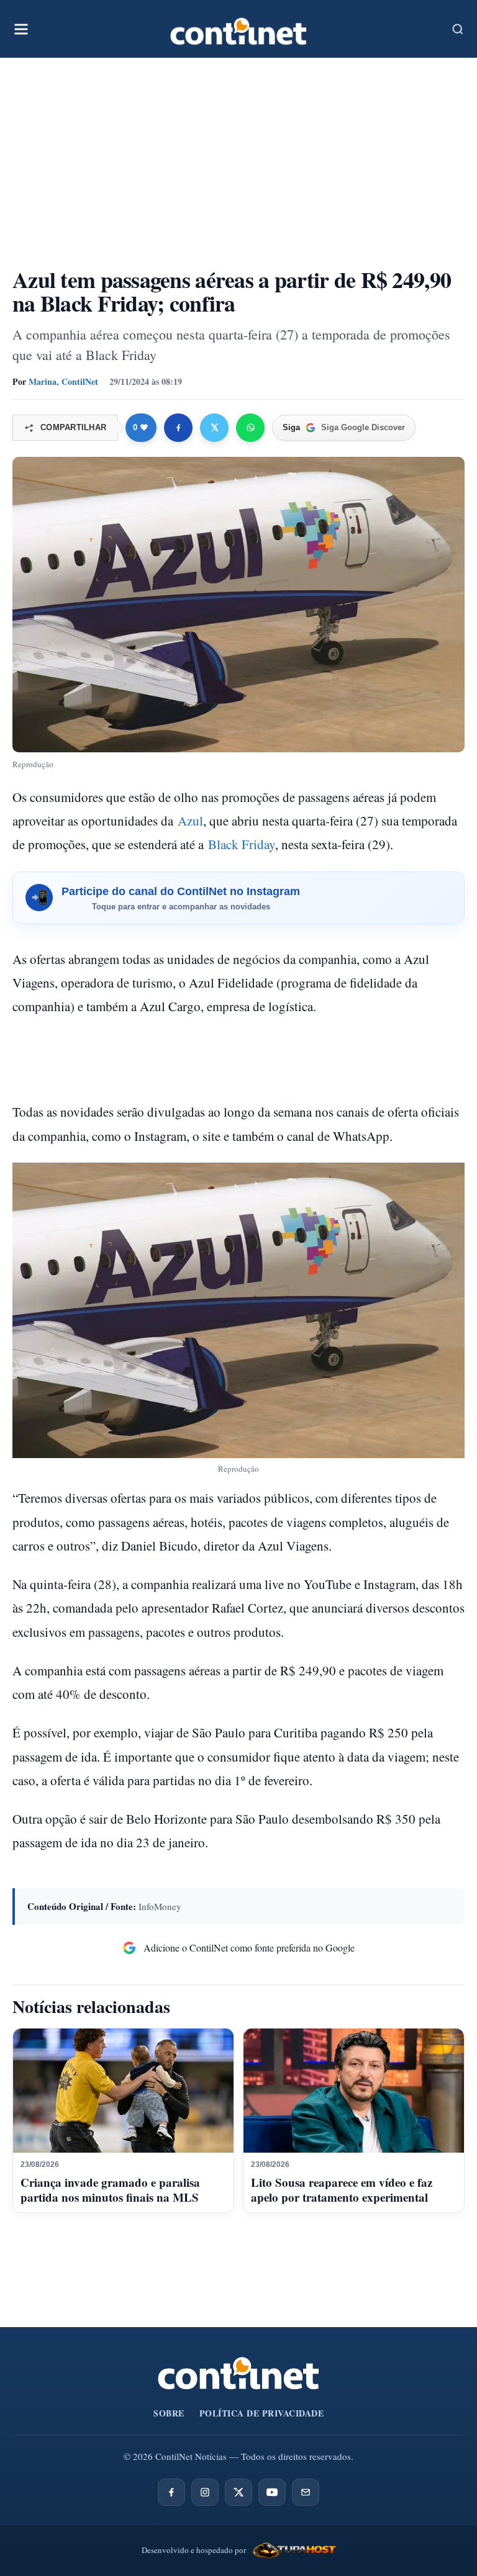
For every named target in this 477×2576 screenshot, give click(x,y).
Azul (190, 821)
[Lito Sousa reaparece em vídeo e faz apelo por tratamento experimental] (354, 2091)
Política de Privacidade (262, 2413)
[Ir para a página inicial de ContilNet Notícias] (238, 2373)
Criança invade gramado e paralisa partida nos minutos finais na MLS (110, 2190)
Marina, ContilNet (63, 381)
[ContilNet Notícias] (238, 29)
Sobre (169, 2413)
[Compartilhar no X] (214, 428)
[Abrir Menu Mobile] (21, 29)
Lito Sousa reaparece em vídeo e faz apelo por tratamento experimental (342, 2190)
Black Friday (242, 844)
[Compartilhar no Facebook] (178, 428)
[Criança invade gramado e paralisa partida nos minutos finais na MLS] (123, 2091)
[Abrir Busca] (458, 29)
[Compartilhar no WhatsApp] (250, 428)
